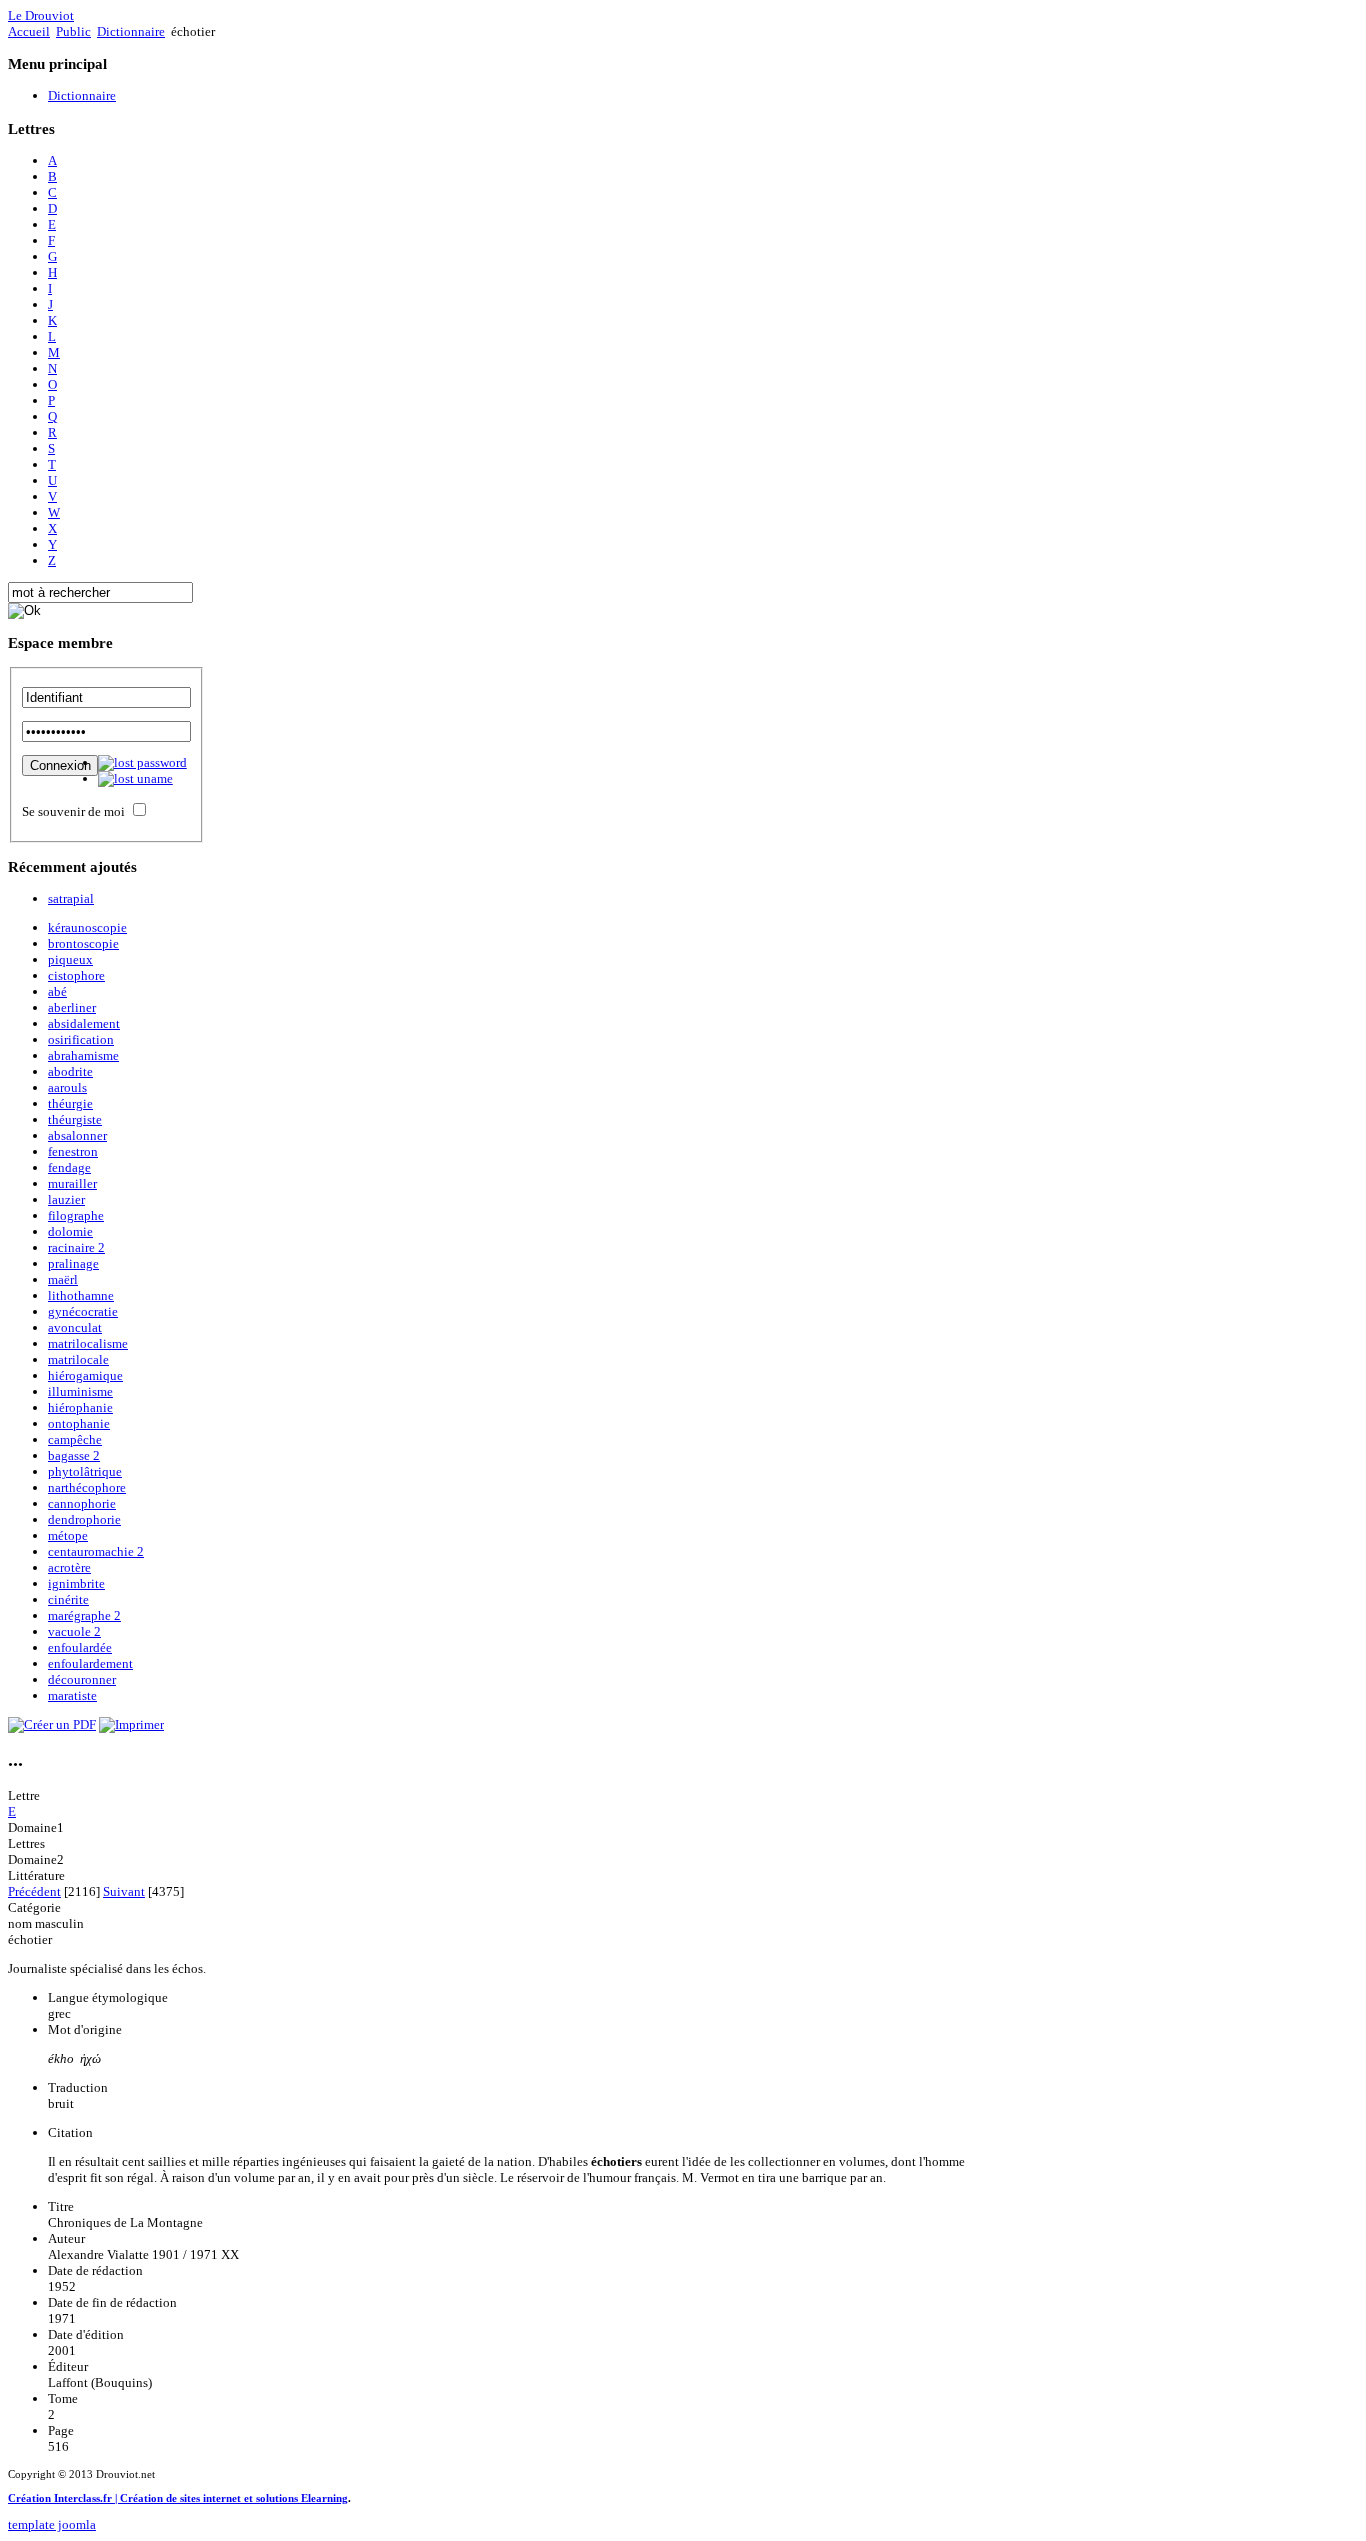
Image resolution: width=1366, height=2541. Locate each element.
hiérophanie (80, 1407)
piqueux (70, 959)
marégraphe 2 (84, 1615)
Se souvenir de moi (73, 811)
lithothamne (81, 1295)
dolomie (70, 1231)
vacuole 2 (74, 1631)
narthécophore (87, 1487)
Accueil (29, 31)
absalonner (77, 1135)
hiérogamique (85, 1375)
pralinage (73, 1263)
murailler (72, 1183)
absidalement (84, 1023)
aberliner (72, 1007)
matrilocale (78, 1359)
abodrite (70, 1071)
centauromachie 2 (96, 1551)
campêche (75, 1439)
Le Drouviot (41, 15)
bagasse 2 (74, 1455)
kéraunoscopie (87, 927)
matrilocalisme (88, 1343)
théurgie (70, 1103)
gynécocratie (83, 1311)
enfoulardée (80, 1647)
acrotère (69, 1567)
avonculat (75, 1327)
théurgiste (75, 1119)
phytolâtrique (85, 1471)
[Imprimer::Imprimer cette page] (131, 1724)
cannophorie (82, 1503)
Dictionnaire (131, 31)
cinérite (68, 1599)
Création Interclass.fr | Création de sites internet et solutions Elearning (178, 2498)
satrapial (71, 898)
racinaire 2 (76, 1247)
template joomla (52, 2524)
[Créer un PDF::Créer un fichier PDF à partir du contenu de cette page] (52, 1724)
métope (68, 1535)
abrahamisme (83, 1055)
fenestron (73, 1151)
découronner (82, 1679)
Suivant (124, 1891)
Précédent (34, 1891)
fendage (69, 1167)
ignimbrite (76, 1583)
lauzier (66, 1199)
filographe (76, 1215)
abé (57, 991)
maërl (63, 1279)
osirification (81, 1039)
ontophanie (79, 1423)
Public (73, 31)
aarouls (67, 1087)
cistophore (76, 975)
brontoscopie (83, 943)
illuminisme (80, 1391)
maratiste (72, 1695)
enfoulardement (90, 1663)
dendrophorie (84, 1519)
